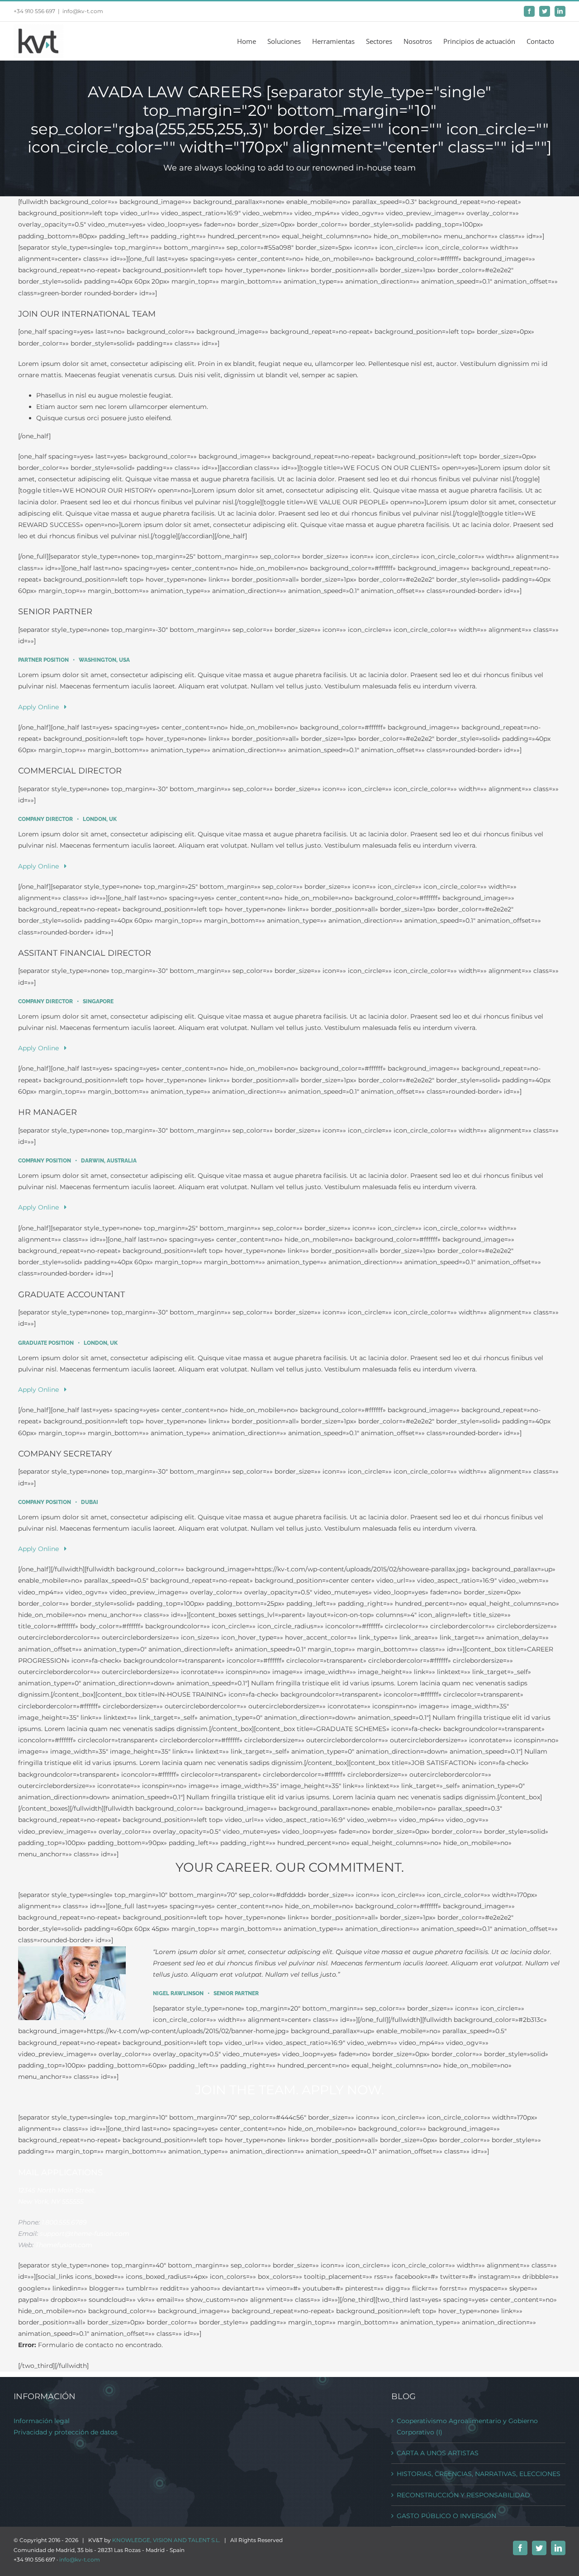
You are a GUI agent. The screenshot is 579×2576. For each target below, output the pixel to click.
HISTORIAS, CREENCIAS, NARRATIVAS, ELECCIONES (479, 2474)
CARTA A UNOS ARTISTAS (438, 2453)
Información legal (42, 2421)
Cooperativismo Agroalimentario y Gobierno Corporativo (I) (467, 2427)
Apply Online (41, 707)
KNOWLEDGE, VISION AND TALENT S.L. (166, 2540)
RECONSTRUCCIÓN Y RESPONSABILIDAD (463, 2495)
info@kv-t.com (83, 11)
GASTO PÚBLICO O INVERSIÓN (446, 2516)
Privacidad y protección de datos (66, 2432)
